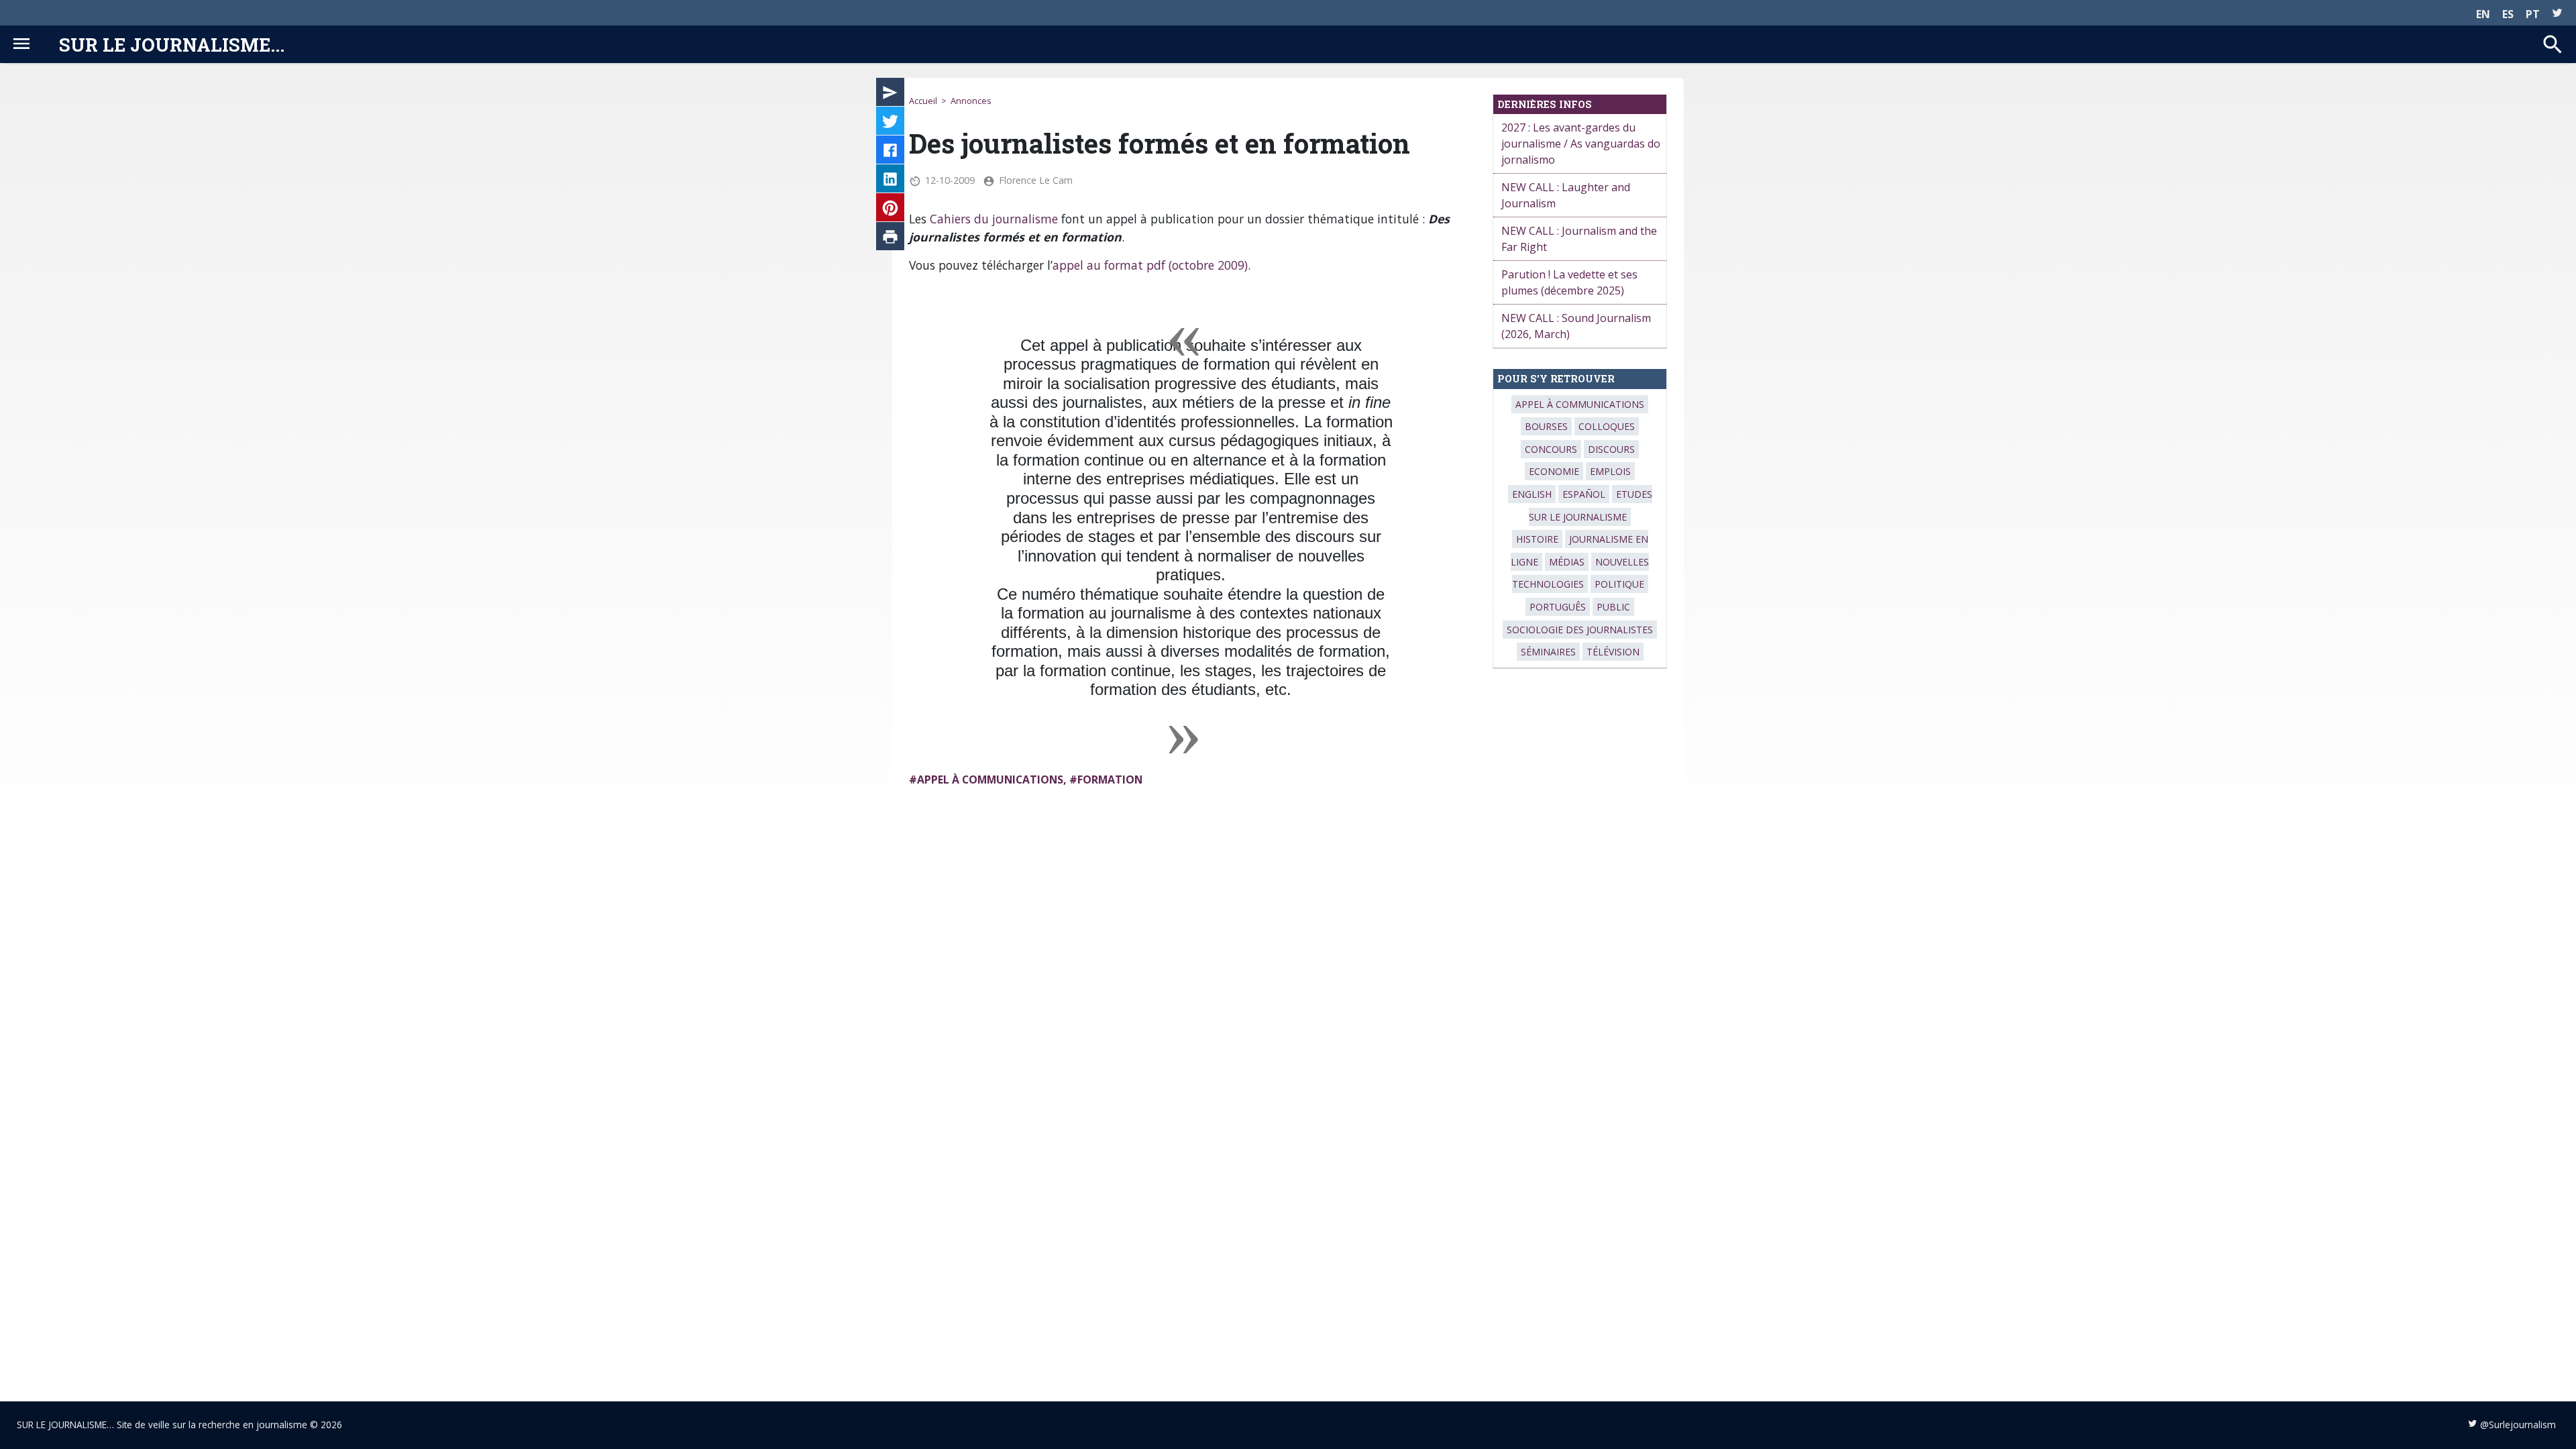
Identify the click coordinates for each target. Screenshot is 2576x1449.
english (1532, 494)
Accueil (923, 101)
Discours (1611, 449)
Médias (1567, 562)
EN (2483, 14)
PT (2533, 14)
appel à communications (990, 780)
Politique (1619, 584)
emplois (1610, 471)
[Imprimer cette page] (890, 239)
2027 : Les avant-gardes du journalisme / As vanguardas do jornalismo (1581, 144)
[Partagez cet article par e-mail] (890, 95)
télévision (1613, 652)
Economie (1554, 471)
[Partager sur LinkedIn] (890, 181)
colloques (1607, 426)
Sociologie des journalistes (1580, 630)
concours (1551, 449)
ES (2508, 14)
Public (1613, 607)
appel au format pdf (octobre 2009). (1151, 265)
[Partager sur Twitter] (890, 123)
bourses (1546, 426)
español (1584, 494)
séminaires (1548, 652)
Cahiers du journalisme (994, 219)
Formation (1110, 780)
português (1558, 607)
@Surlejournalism (2518, 1425)
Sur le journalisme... (172, 44)
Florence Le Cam (1036, 180)
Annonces (971, 101)
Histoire (1537, 539)
